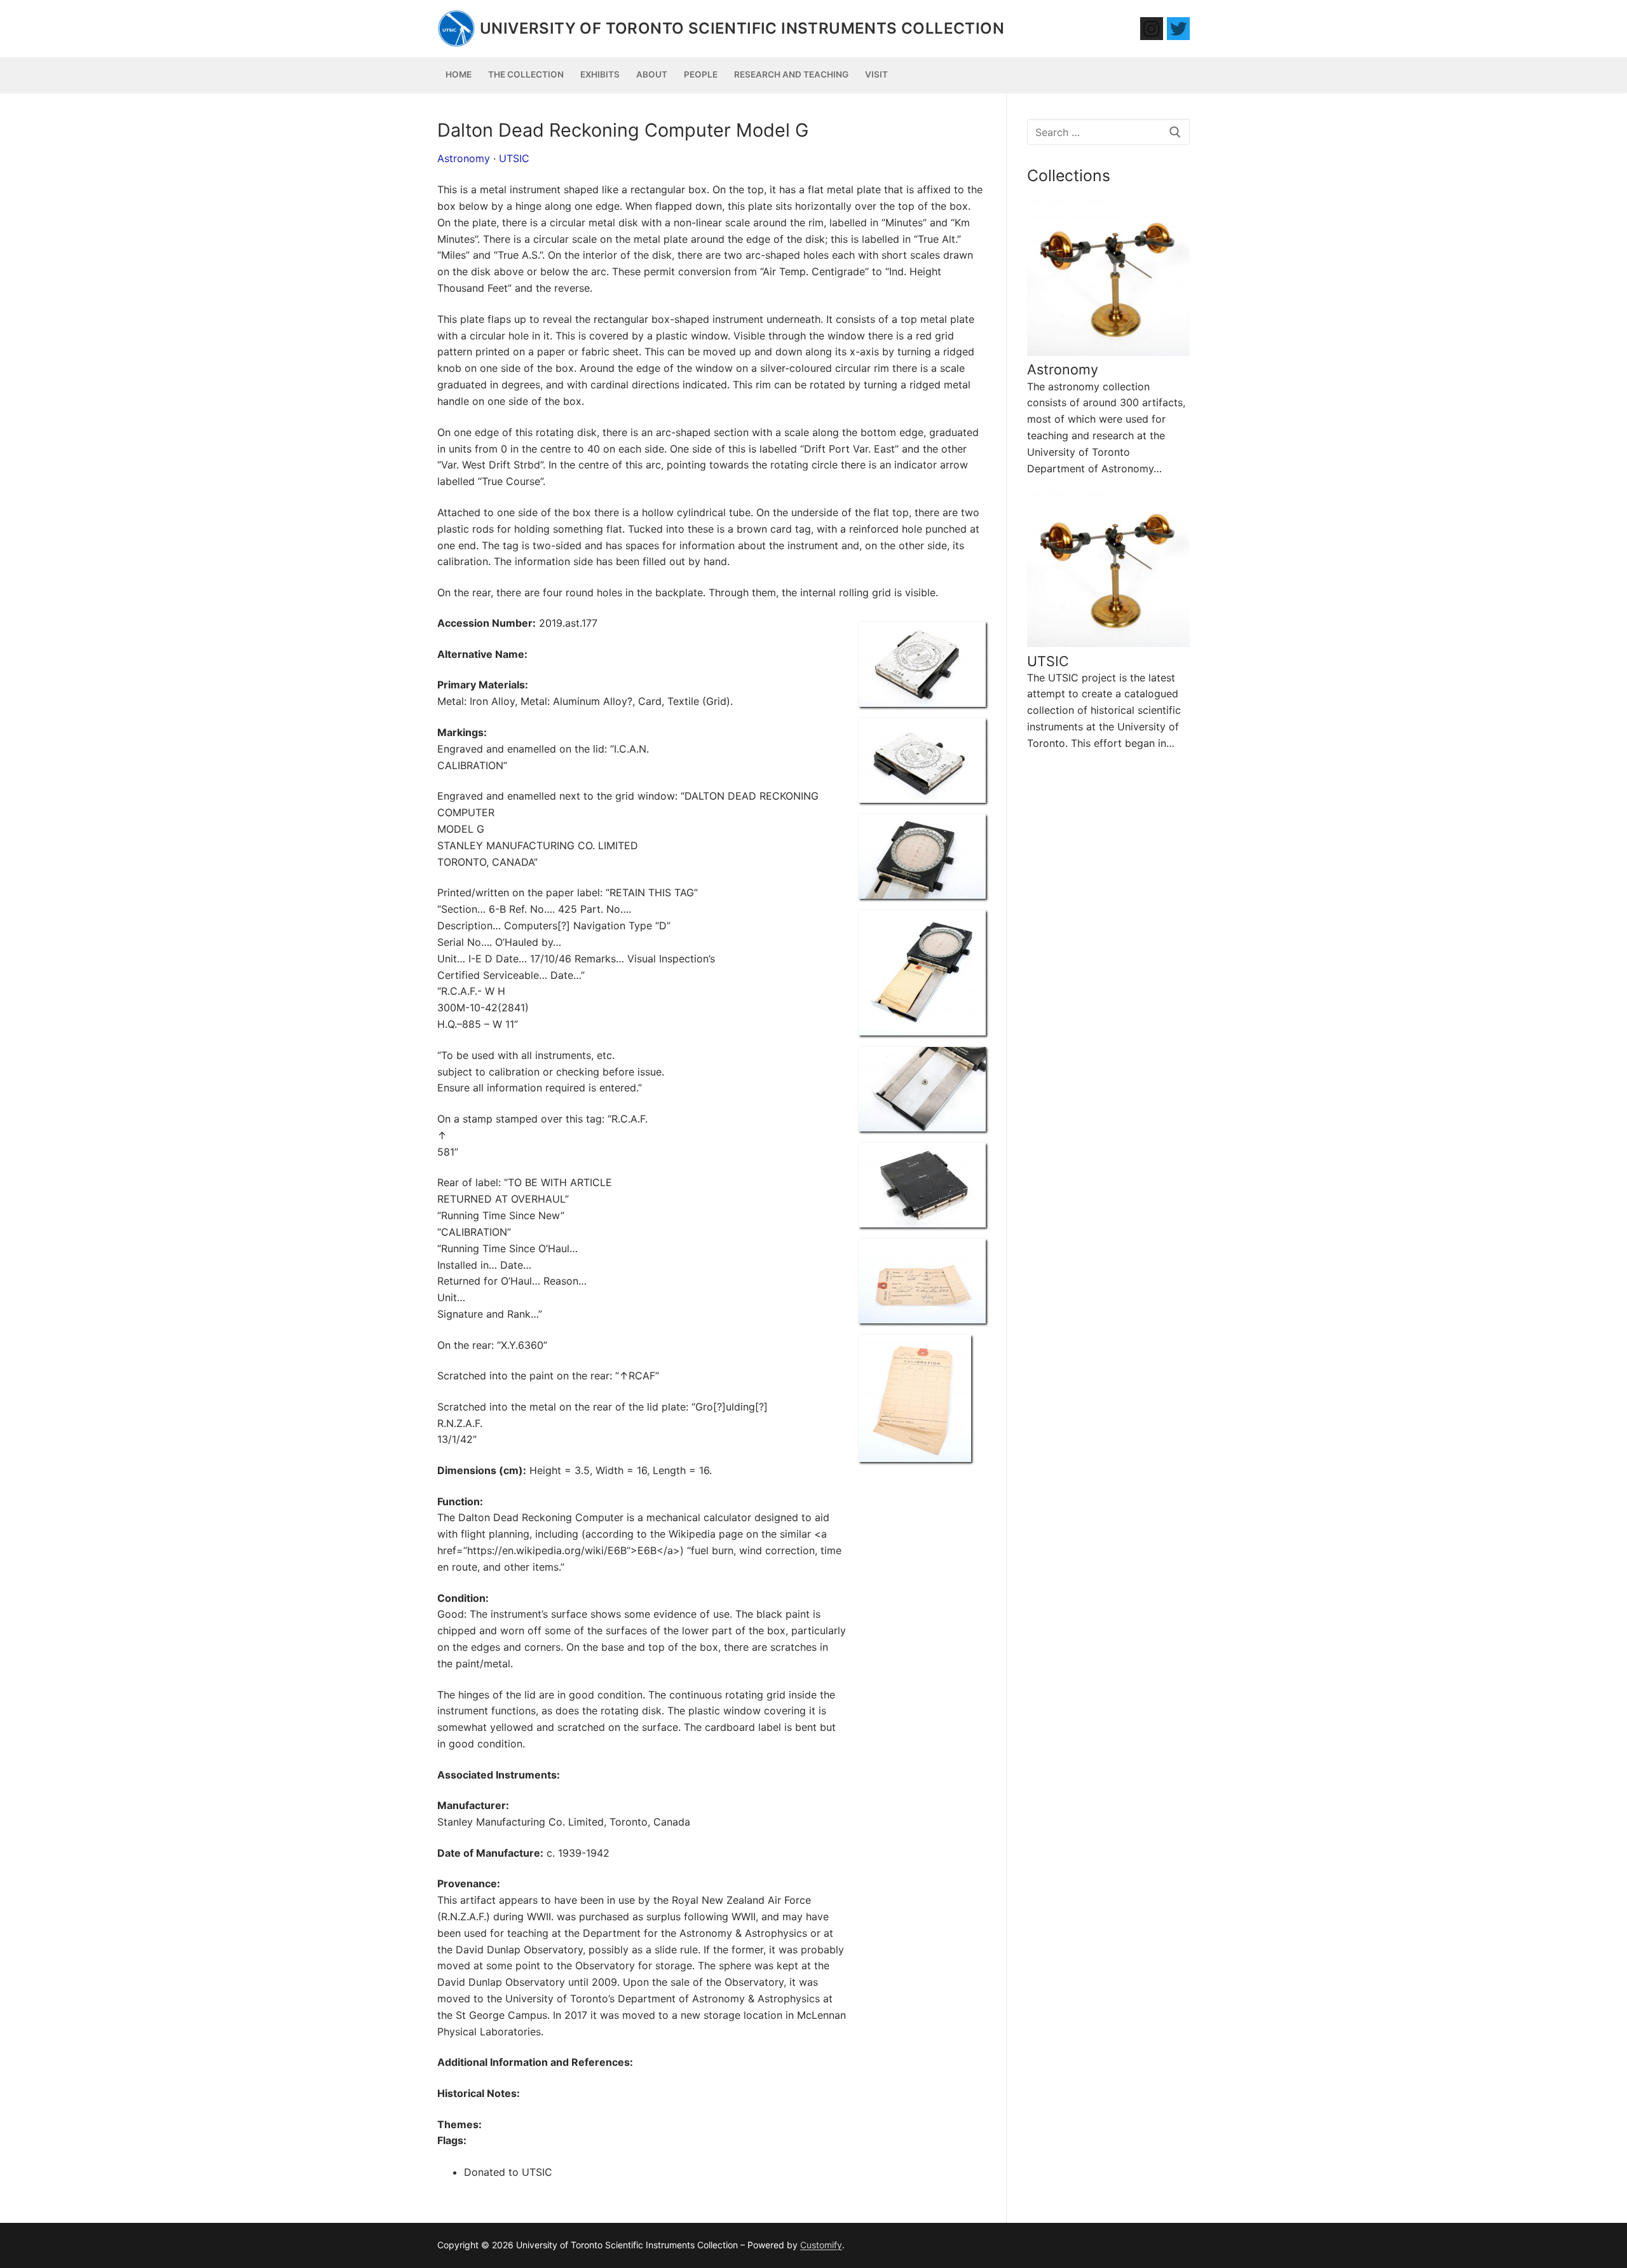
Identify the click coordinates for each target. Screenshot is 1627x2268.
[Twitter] (1178, 29)
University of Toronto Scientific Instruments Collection (742, 28)
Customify (821, 2245)
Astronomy (464, 158)
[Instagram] (1152, 29)
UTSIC (514, 158)
